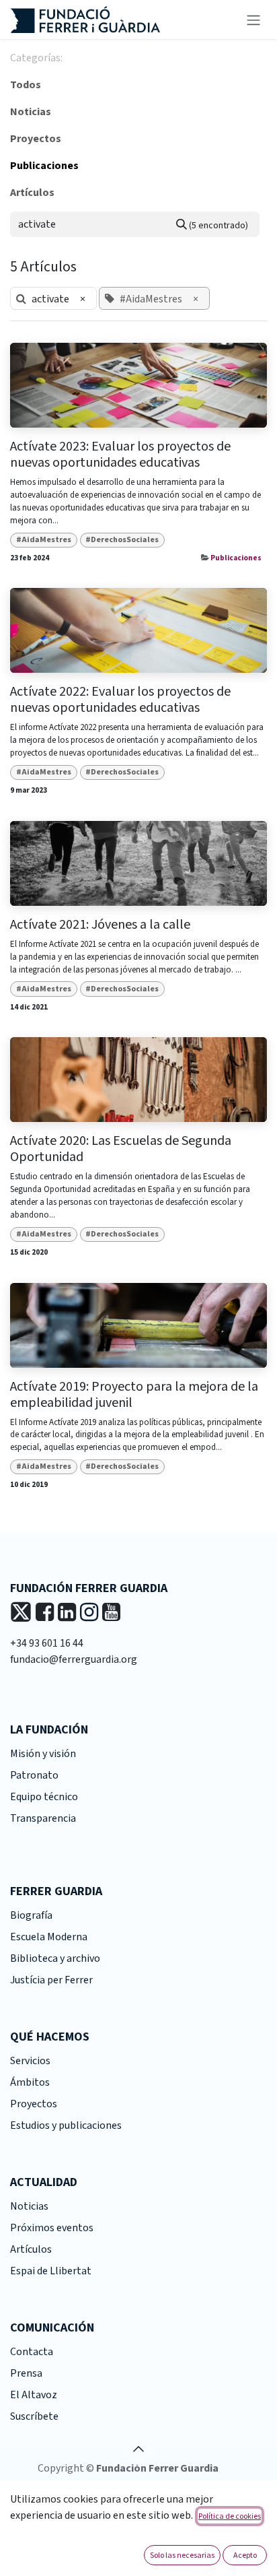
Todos (26, 85)
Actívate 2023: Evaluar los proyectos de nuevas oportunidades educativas (120, 455)
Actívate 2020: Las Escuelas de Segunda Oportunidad (121, 1149)
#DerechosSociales (122, 540)
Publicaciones (236, 558)
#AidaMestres (44, 540)
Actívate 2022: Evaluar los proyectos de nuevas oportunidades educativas (120, 700)
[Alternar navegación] (253, 20)
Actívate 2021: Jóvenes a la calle (100, 925)
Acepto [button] (245, 2555)
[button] (138, 2449)
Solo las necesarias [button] (182, 2555)
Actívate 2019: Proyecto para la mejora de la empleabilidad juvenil (134, 1395)
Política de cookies (230, 2516)
